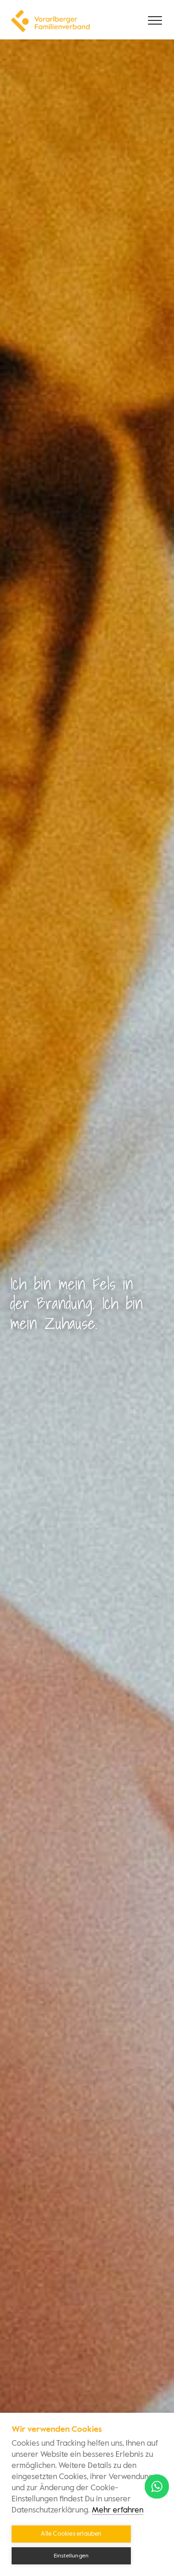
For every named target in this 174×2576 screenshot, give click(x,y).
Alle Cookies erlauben (71, 2534)
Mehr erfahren (118, 2510)
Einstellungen (71, 2556)
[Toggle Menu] (156, 20)
